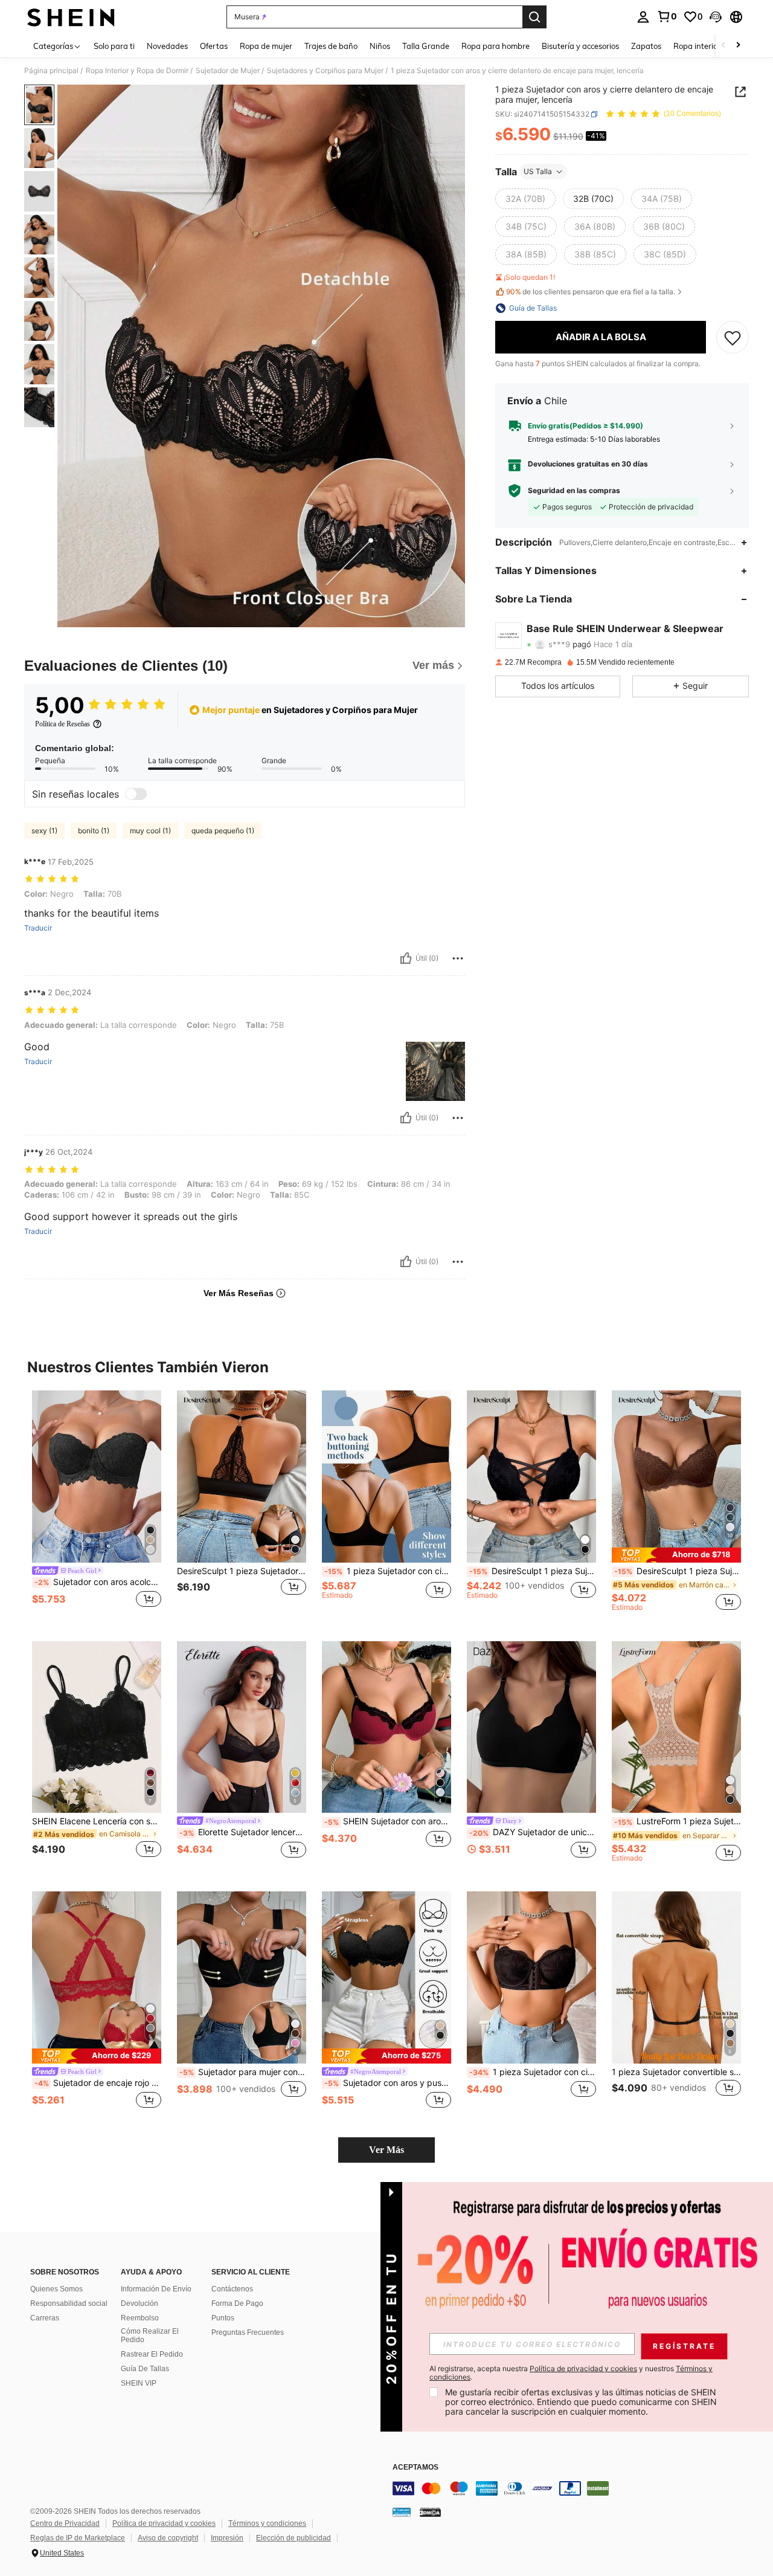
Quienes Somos (56, 2289)
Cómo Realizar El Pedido (150, 2336)
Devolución (140, 2303)
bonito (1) (94, 831)
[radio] (525, 199)
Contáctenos (232, 2289)
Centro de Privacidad (65, 2523)
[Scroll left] (723, 46)
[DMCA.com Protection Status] (430, 2512)
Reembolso (140, 2318)
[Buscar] (534, 17)
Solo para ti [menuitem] (114, 46)
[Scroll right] (738, 46)
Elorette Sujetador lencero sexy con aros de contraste (243, 1832)
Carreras (45, 2318)
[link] (667, 16)
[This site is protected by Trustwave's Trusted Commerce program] (402, 2512)
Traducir (38, 928)
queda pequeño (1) (223, 831)
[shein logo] (71, 17)
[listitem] (97, 1506)
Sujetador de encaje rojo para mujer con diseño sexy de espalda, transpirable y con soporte (98, 2083)
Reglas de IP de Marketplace (78, 2538)
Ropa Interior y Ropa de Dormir (137, 71)
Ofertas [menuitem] (214, 46)
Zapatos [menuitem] (646, 46)
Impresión (227, 2538)
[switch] (136, 794)
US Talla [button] (538, 171)
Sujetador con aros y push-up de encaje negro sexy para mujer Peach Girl (388, 2083)
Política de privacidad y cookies (164, 2523)
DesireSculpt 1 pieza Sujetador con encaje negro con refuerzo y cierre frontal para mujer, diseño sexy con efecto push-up (242, 1571)
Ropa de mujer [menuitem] (266, 46)
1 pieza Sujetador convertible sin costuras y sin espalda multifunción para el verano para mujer (676, 2072)
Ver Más (386, 2150)
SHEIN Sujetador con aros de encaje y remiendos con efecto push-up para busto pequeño (388, 1821)
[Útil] (406, 958)
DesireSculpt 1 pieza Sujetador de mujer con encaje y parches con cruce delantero (533, 1571)
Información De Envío (156, 2289)
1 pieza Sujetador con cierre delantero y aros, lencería (533, 2072)
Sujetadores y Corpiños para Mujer (325, 71)
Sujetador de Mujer (228, 71)
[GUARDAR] (733, 337)
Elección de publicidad (293, 2538)
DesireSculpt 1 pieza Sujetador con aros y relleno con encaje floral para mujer (678, 1571)
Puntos (223, 2318)
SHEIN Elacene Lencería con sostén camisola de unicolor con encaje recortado (97, 1821)
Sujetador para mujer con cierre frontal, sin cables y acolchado (243, 2072)
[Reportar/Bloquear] (458, 958)
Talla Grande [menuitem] (426, 46)
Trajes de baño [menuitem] (331, 46)
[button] (716, 17)
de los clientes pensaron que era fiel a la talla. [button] (591, 292)
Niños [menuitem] (380, 46)
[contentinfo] (574, 2488)
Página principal (51, 71)
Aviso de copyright (168, 2538)
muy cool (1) (150, 831)
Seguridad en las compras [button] (574, 491)
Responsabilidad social (69, 2303)
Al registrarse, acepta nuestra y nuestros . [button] (571, 2373)
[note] (676, 1555)
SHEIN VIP (139, 2383)
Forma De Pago (237, 2303)
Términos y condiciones (267, 2523)
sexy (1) (44, 831)
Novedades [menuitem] (167, 46)
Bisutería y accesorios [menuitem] (580, 46)
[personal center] (643, 17)
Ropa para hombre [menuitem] (496, 46)
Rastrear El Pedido (152, 2354)
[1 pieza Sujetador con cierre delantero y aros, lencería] (531, 1977)
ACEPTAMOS (415, 2468)
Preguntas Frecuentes (248, 2332)
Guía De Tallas (145, 2369)
